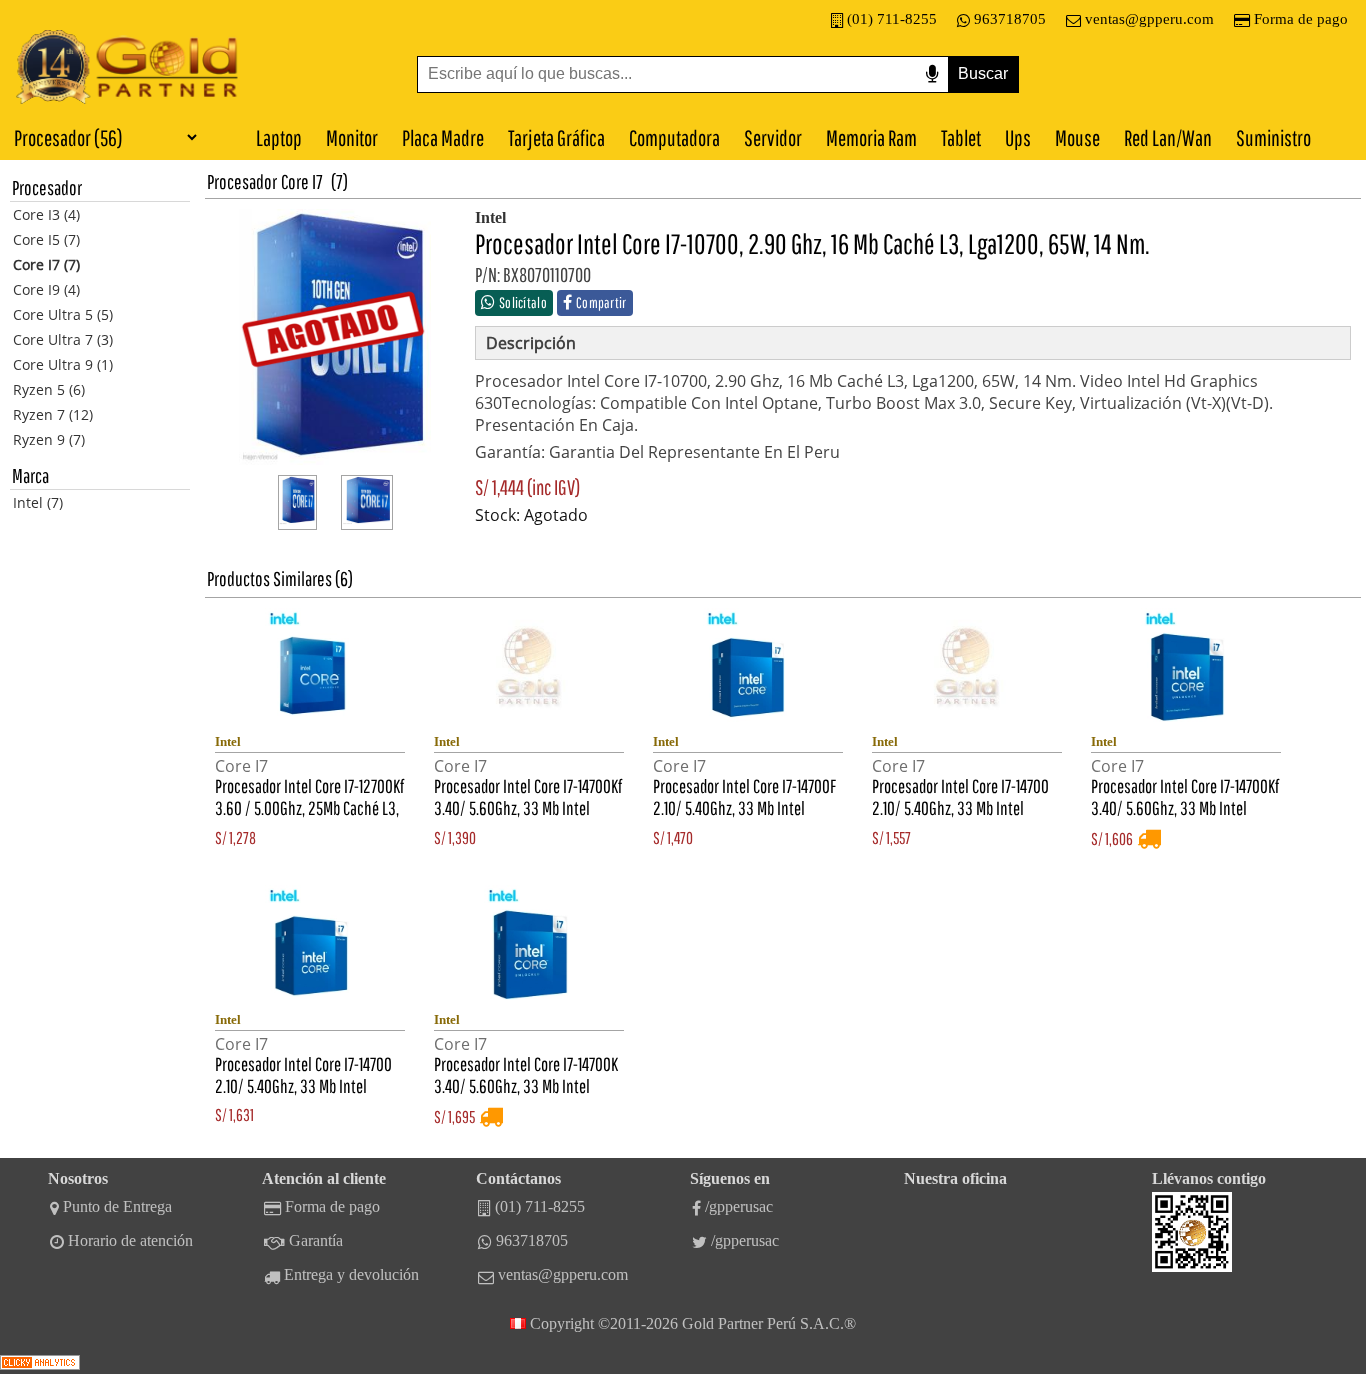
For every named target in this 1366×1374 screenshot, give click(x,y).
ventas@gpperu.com (1149, 19)
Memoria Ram (871, 137)
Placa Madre (443, 137)
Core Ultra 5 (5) (63, 314)
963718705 (1010, 19)
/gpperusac (739, 1206)
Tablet (961, 137)
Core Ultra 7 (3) (63, 339)
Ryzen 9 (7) (49, 439)
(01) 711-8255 (892, 19)
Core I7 (302, 181)
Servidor (773, 137)
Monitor (352, 137)
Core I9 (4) (46, 289)
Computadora (674, 137)
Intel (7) (38, 502)
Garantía (316, 1240)
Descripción (531, 343)
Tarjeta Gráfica (556, 137)
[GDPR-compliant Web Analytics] (40, 1364)
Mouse (1077, 137)
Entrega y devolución (351, 1274)
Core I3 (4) (46, 214)
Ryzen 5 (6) (49, 389)
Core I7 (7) (46, 264)
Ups (1018, 137)
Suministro (1273, 137)
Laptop (279, 137)
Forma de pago (1301, 19)
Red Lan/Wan (1168, 137)
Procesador (242, 181)
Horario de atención (130, 1240)
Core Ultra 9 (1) (63, 364)
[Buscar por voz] (932, 74)
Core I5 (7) (46, 239)
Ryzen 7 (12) (53, 414)
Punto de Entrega (117, 1206)
